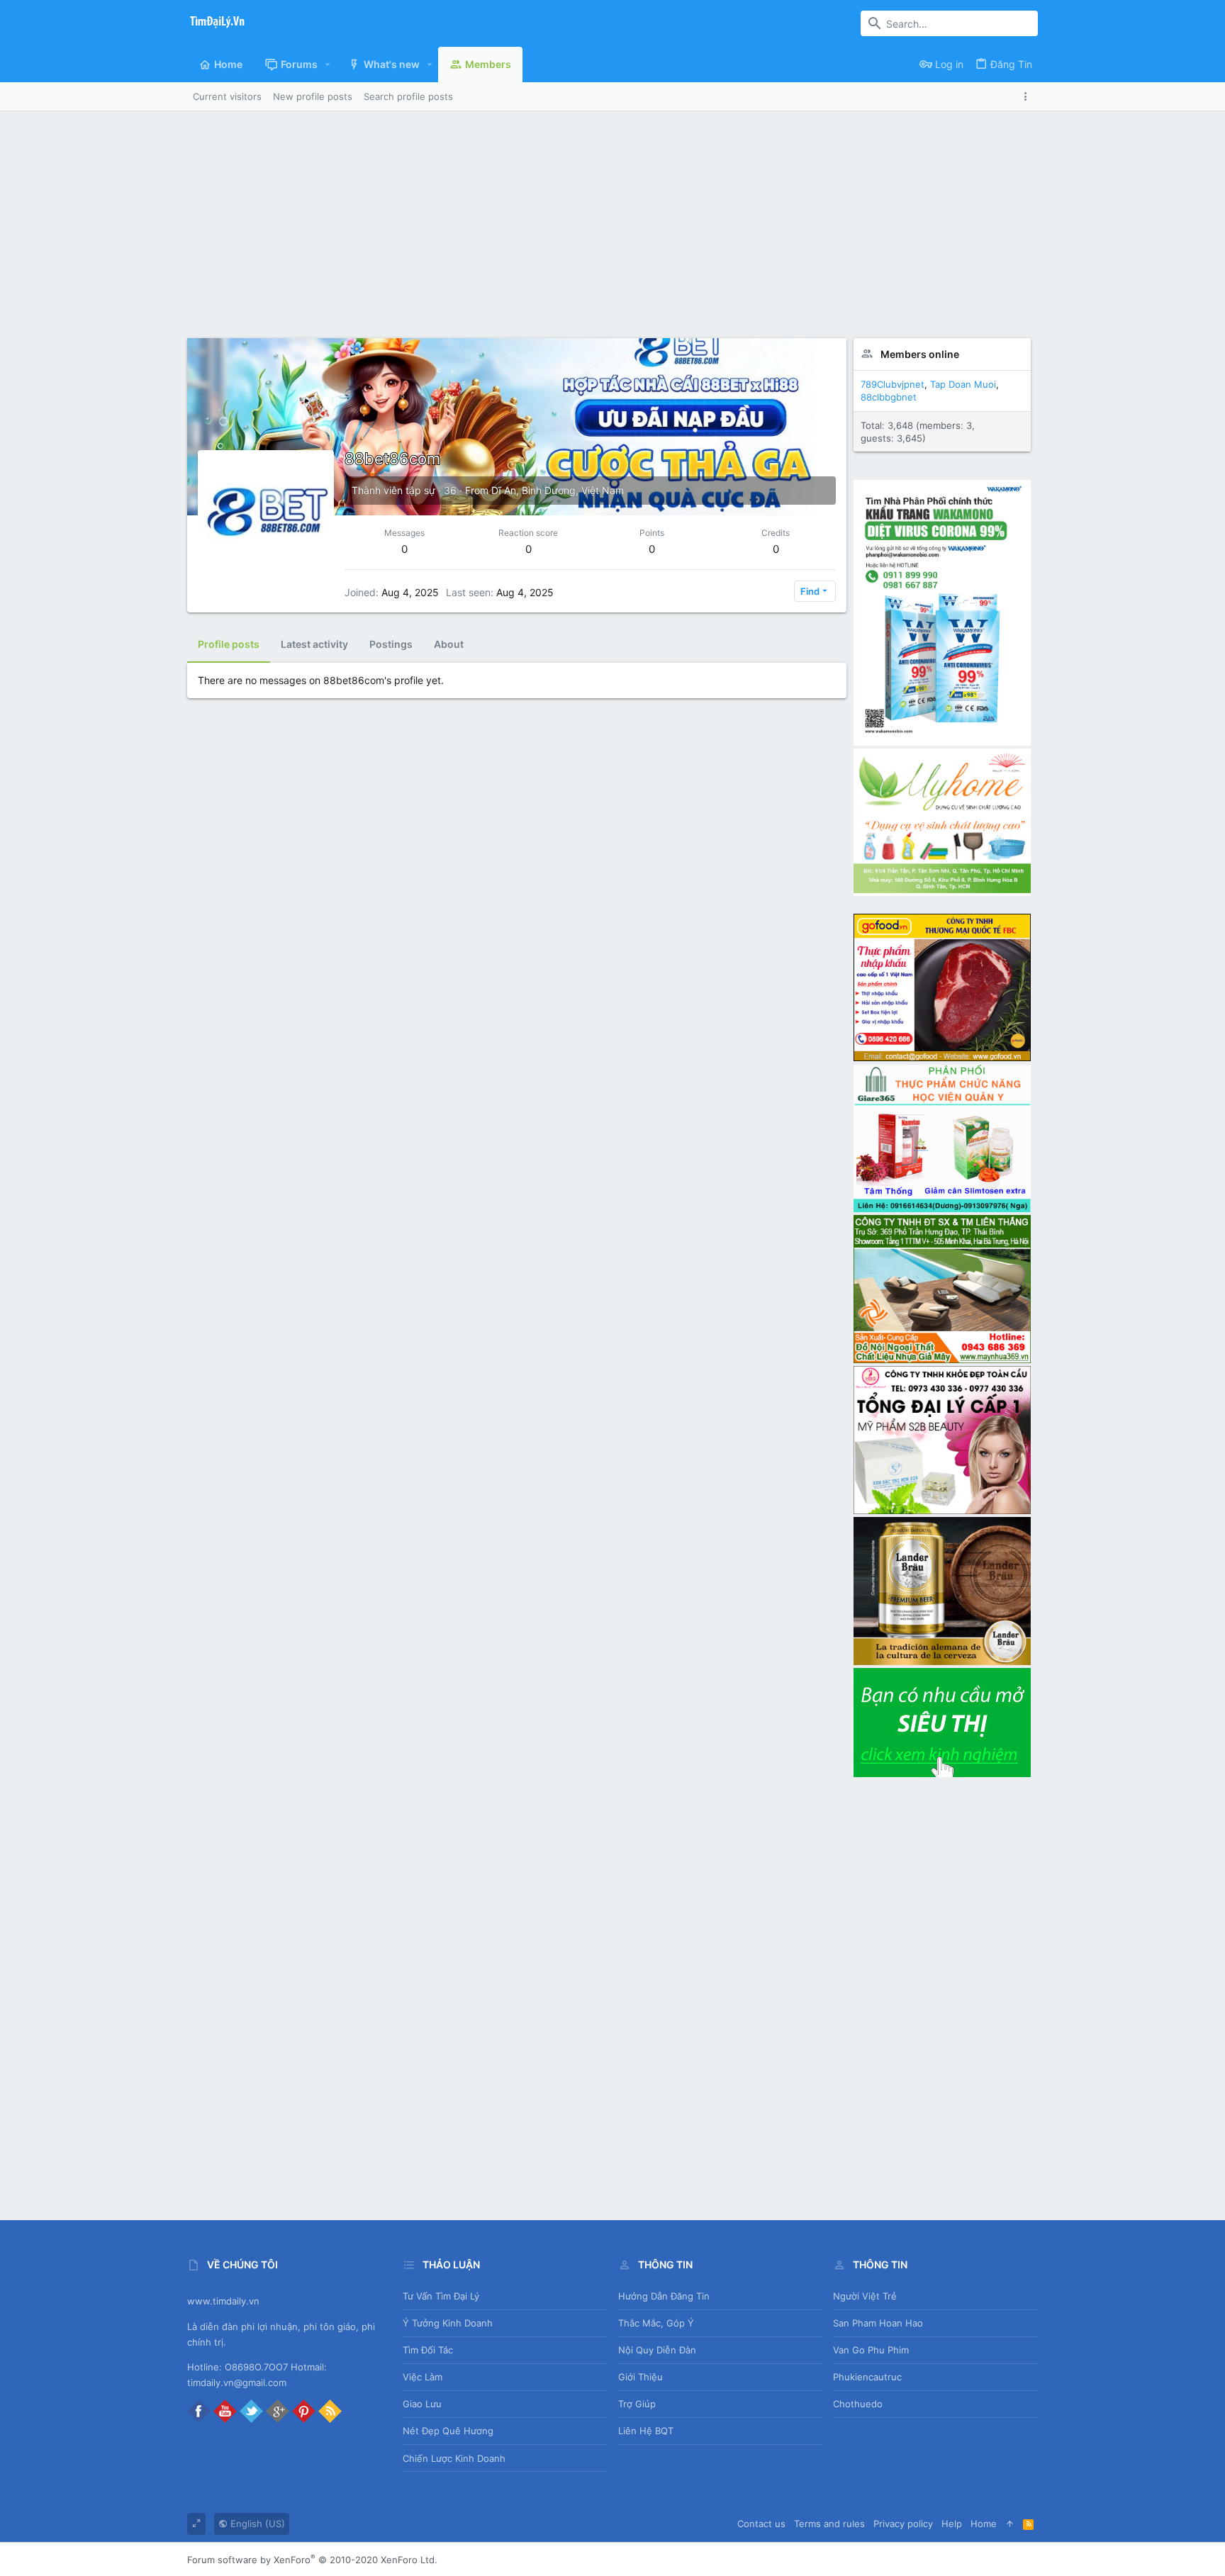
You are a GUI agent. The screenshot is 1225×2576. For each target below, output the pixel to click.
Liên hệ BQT (646, 2431)
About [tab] (449, 644)
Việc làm (423, 2377)
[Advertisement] (612, 218)
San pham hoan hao (878, 2323)
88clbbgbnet (889, 397)
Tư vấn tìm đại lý (441, 2296)
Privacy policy (903, 2524)
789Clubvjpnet (893, 384)
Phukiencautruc (867, 2377)
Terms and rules (829, 2524)
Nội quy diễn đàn (657, 2350)
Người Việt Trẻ (865, 2296)
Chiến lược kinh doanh (454, 2458)
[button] (328, 65)
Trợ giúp (637, 2404)
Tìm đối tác (428, 2350)
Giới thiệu (641, 2377)
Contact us (761, 2524)
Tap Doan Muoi (963, 384)
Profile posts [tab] (229, 644)
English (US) (256, 2524)
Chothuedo (858, 2404)
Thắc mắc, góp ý (656, 2323)
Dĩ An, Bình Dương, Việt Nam (558, 490)
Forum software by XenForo (312, 2560)
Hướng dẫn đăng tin (664, 2296)
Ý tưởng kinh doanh (448, 2323)
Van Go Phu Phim (871, 2350)
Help (952, 2524)
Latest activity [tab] (314, 644)
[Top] (1010, 2524)
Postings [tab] (391, 644)
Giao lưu (422, 2404)
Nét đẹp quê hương (448, 2431)
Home (984, 2524)
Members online (920, 354)
